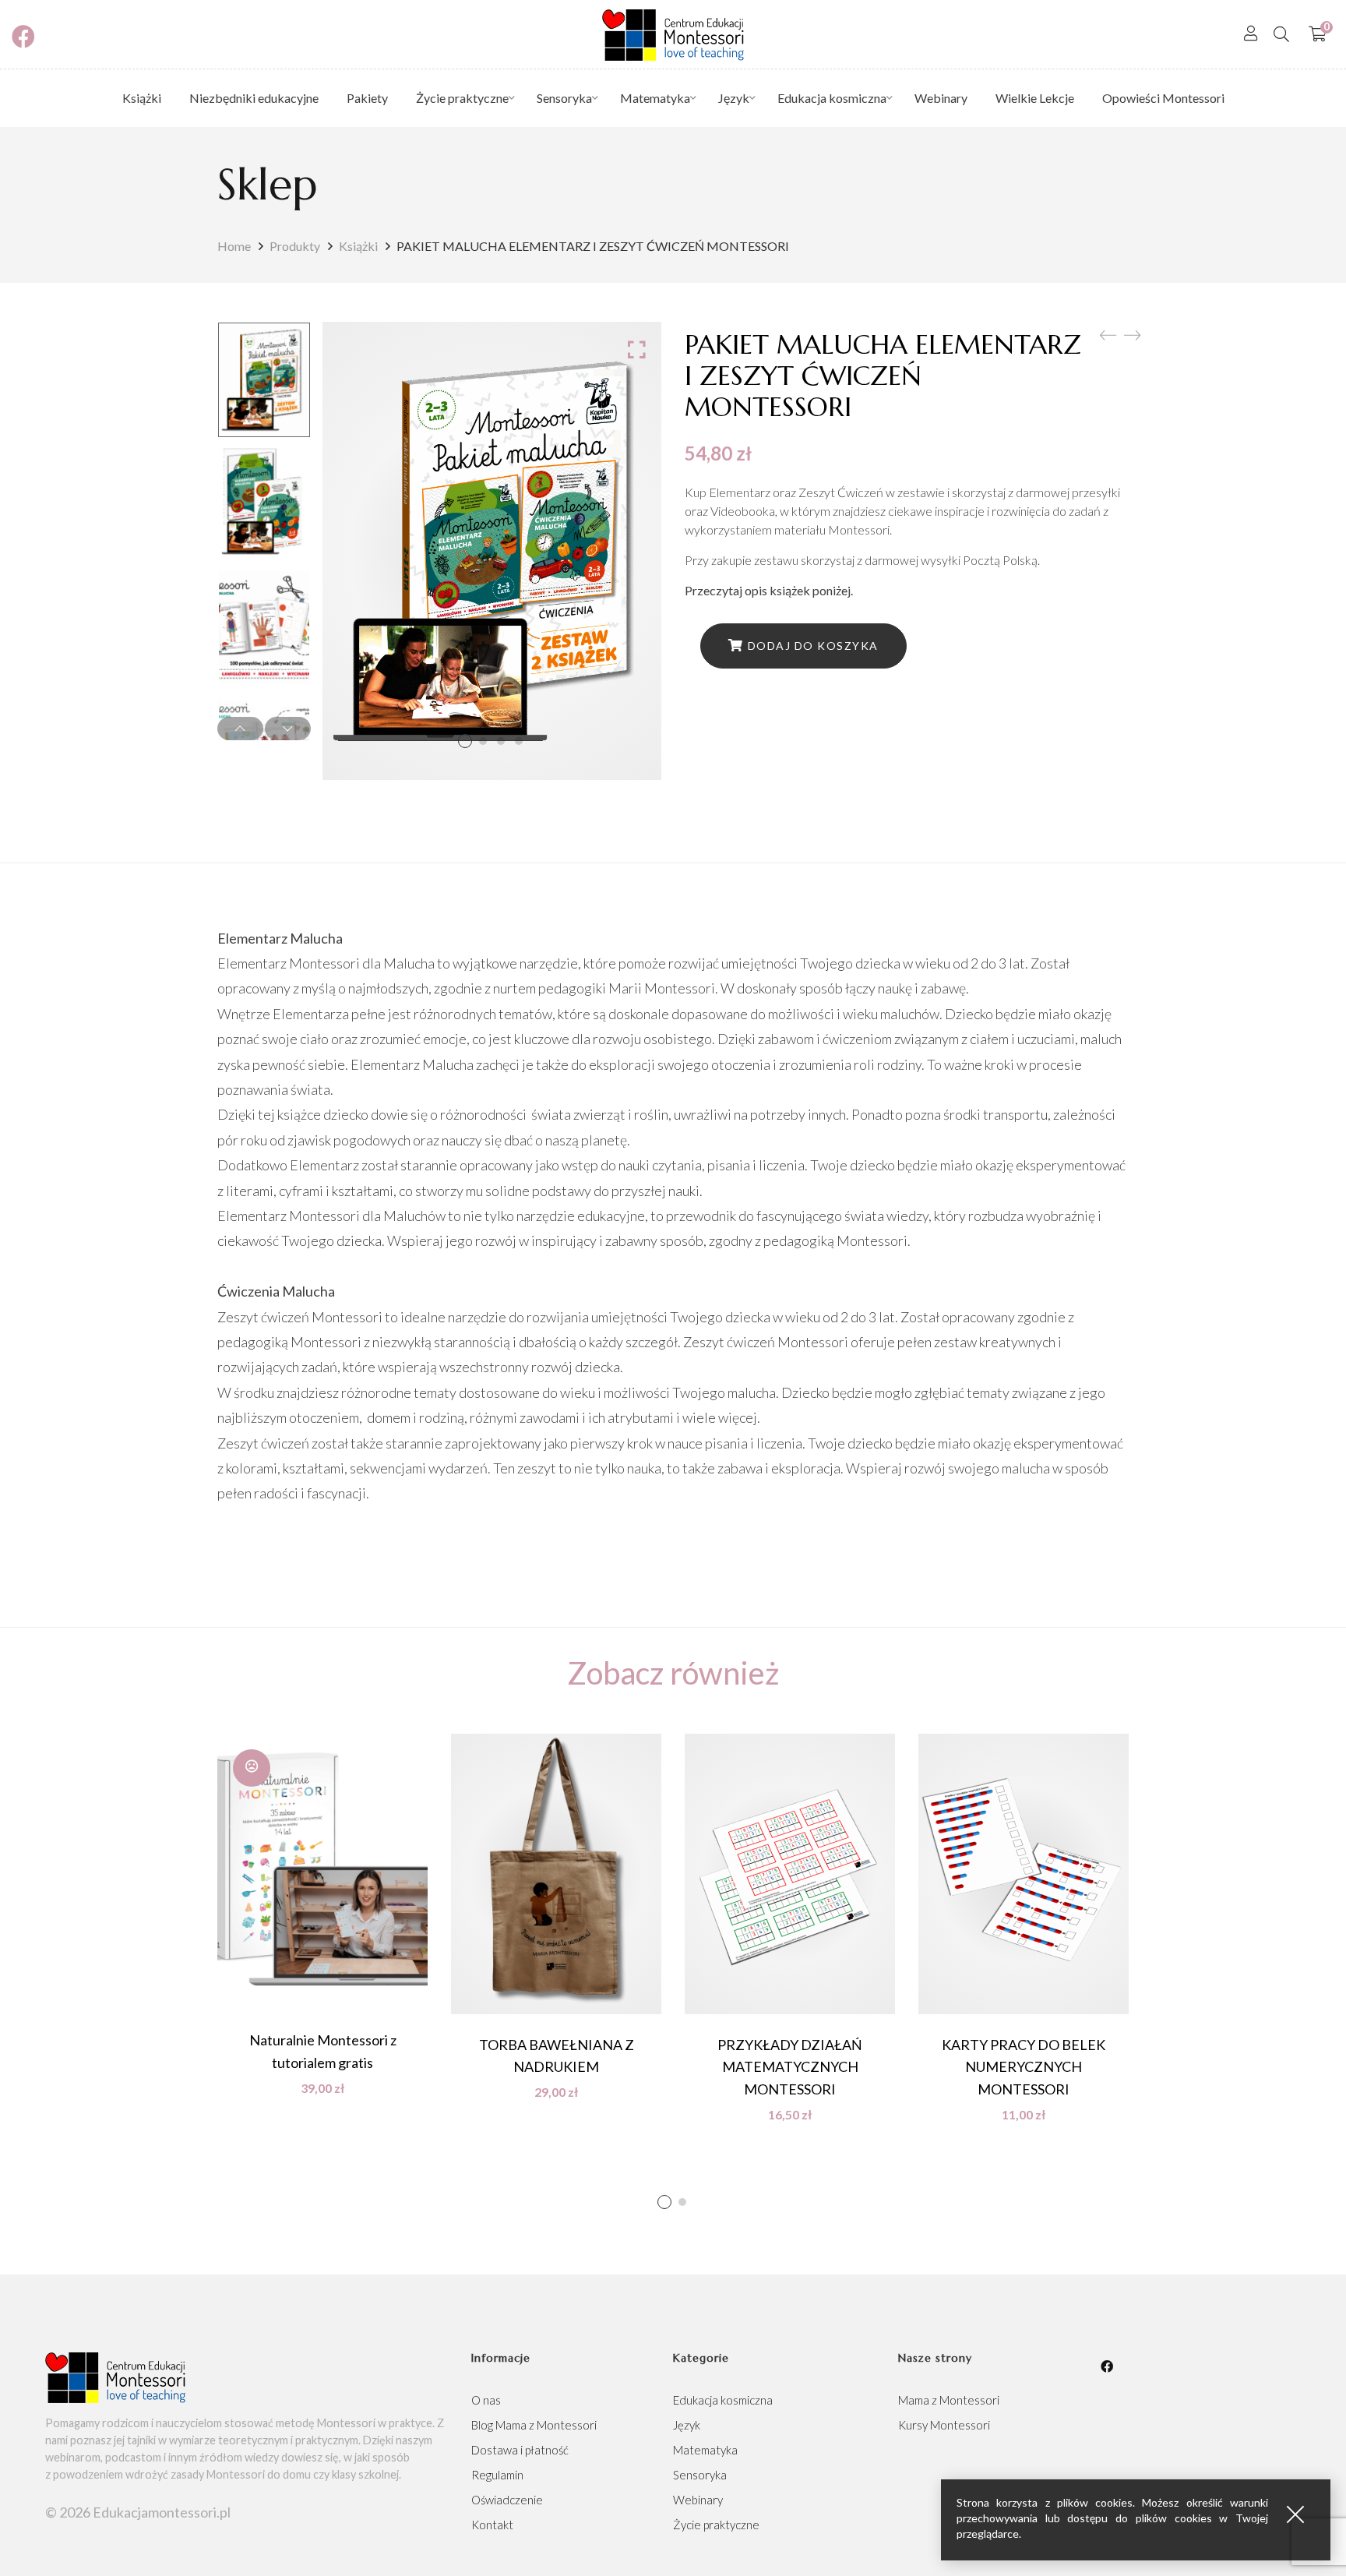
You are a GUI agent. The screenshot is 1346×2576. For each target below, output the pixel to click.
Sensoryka (700, 2475)
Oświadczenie (507, 2500)
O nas (486, 2400)
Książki (358, 246)
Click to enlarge (637, 349)
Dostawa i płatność (520, 2450)
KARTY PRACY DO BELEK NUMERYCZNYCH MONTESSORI (1024, 2067)
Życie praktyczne (716, 2525)
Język (687, 2425)
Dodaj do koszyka (813, 646)
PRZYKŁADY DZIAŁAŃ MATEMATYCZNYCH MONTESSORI (790, 2067)
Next (288, 729)
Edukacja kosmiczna (723, 2400)
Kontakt (492, 2525)
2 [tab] (682, 2202)
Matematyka (705, 2450)
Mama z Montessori (949, 2400)
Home (234, 246)
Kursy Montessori (944, 2425)
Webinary (698, 2500)
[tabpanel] (322, 1914)
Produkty (295, 246)
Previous (240, 729)
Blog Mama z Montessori (534, 2425)
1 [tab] (664, 2202)
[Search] (1281, 34)
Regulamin (497, 2475)
